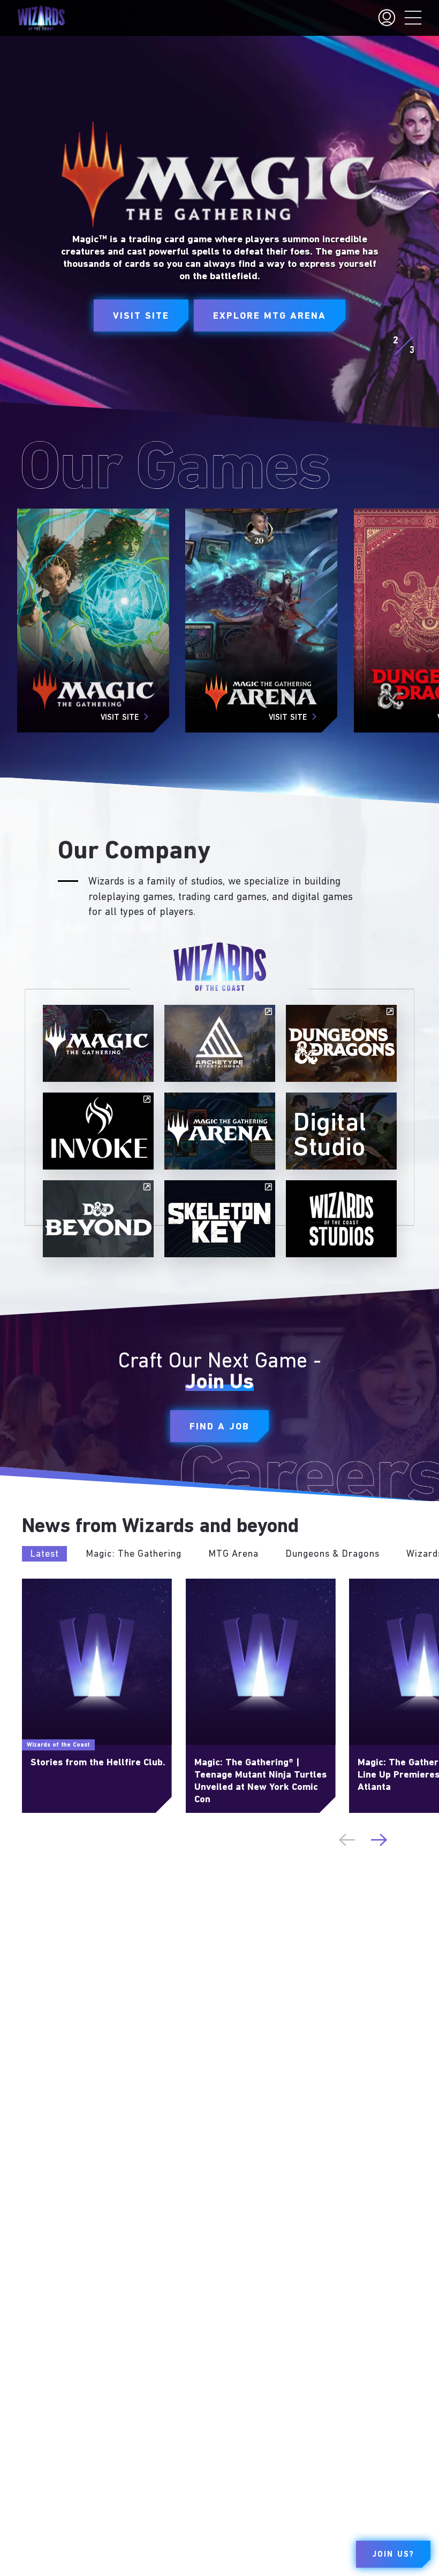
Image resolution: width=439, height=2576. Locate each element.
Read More (42, 1583)
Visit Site (141, 317)
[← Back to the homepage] (41, 18)
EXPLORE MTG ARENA (270, 317)
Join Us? (393, 2555)
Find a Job (219, 1427)
